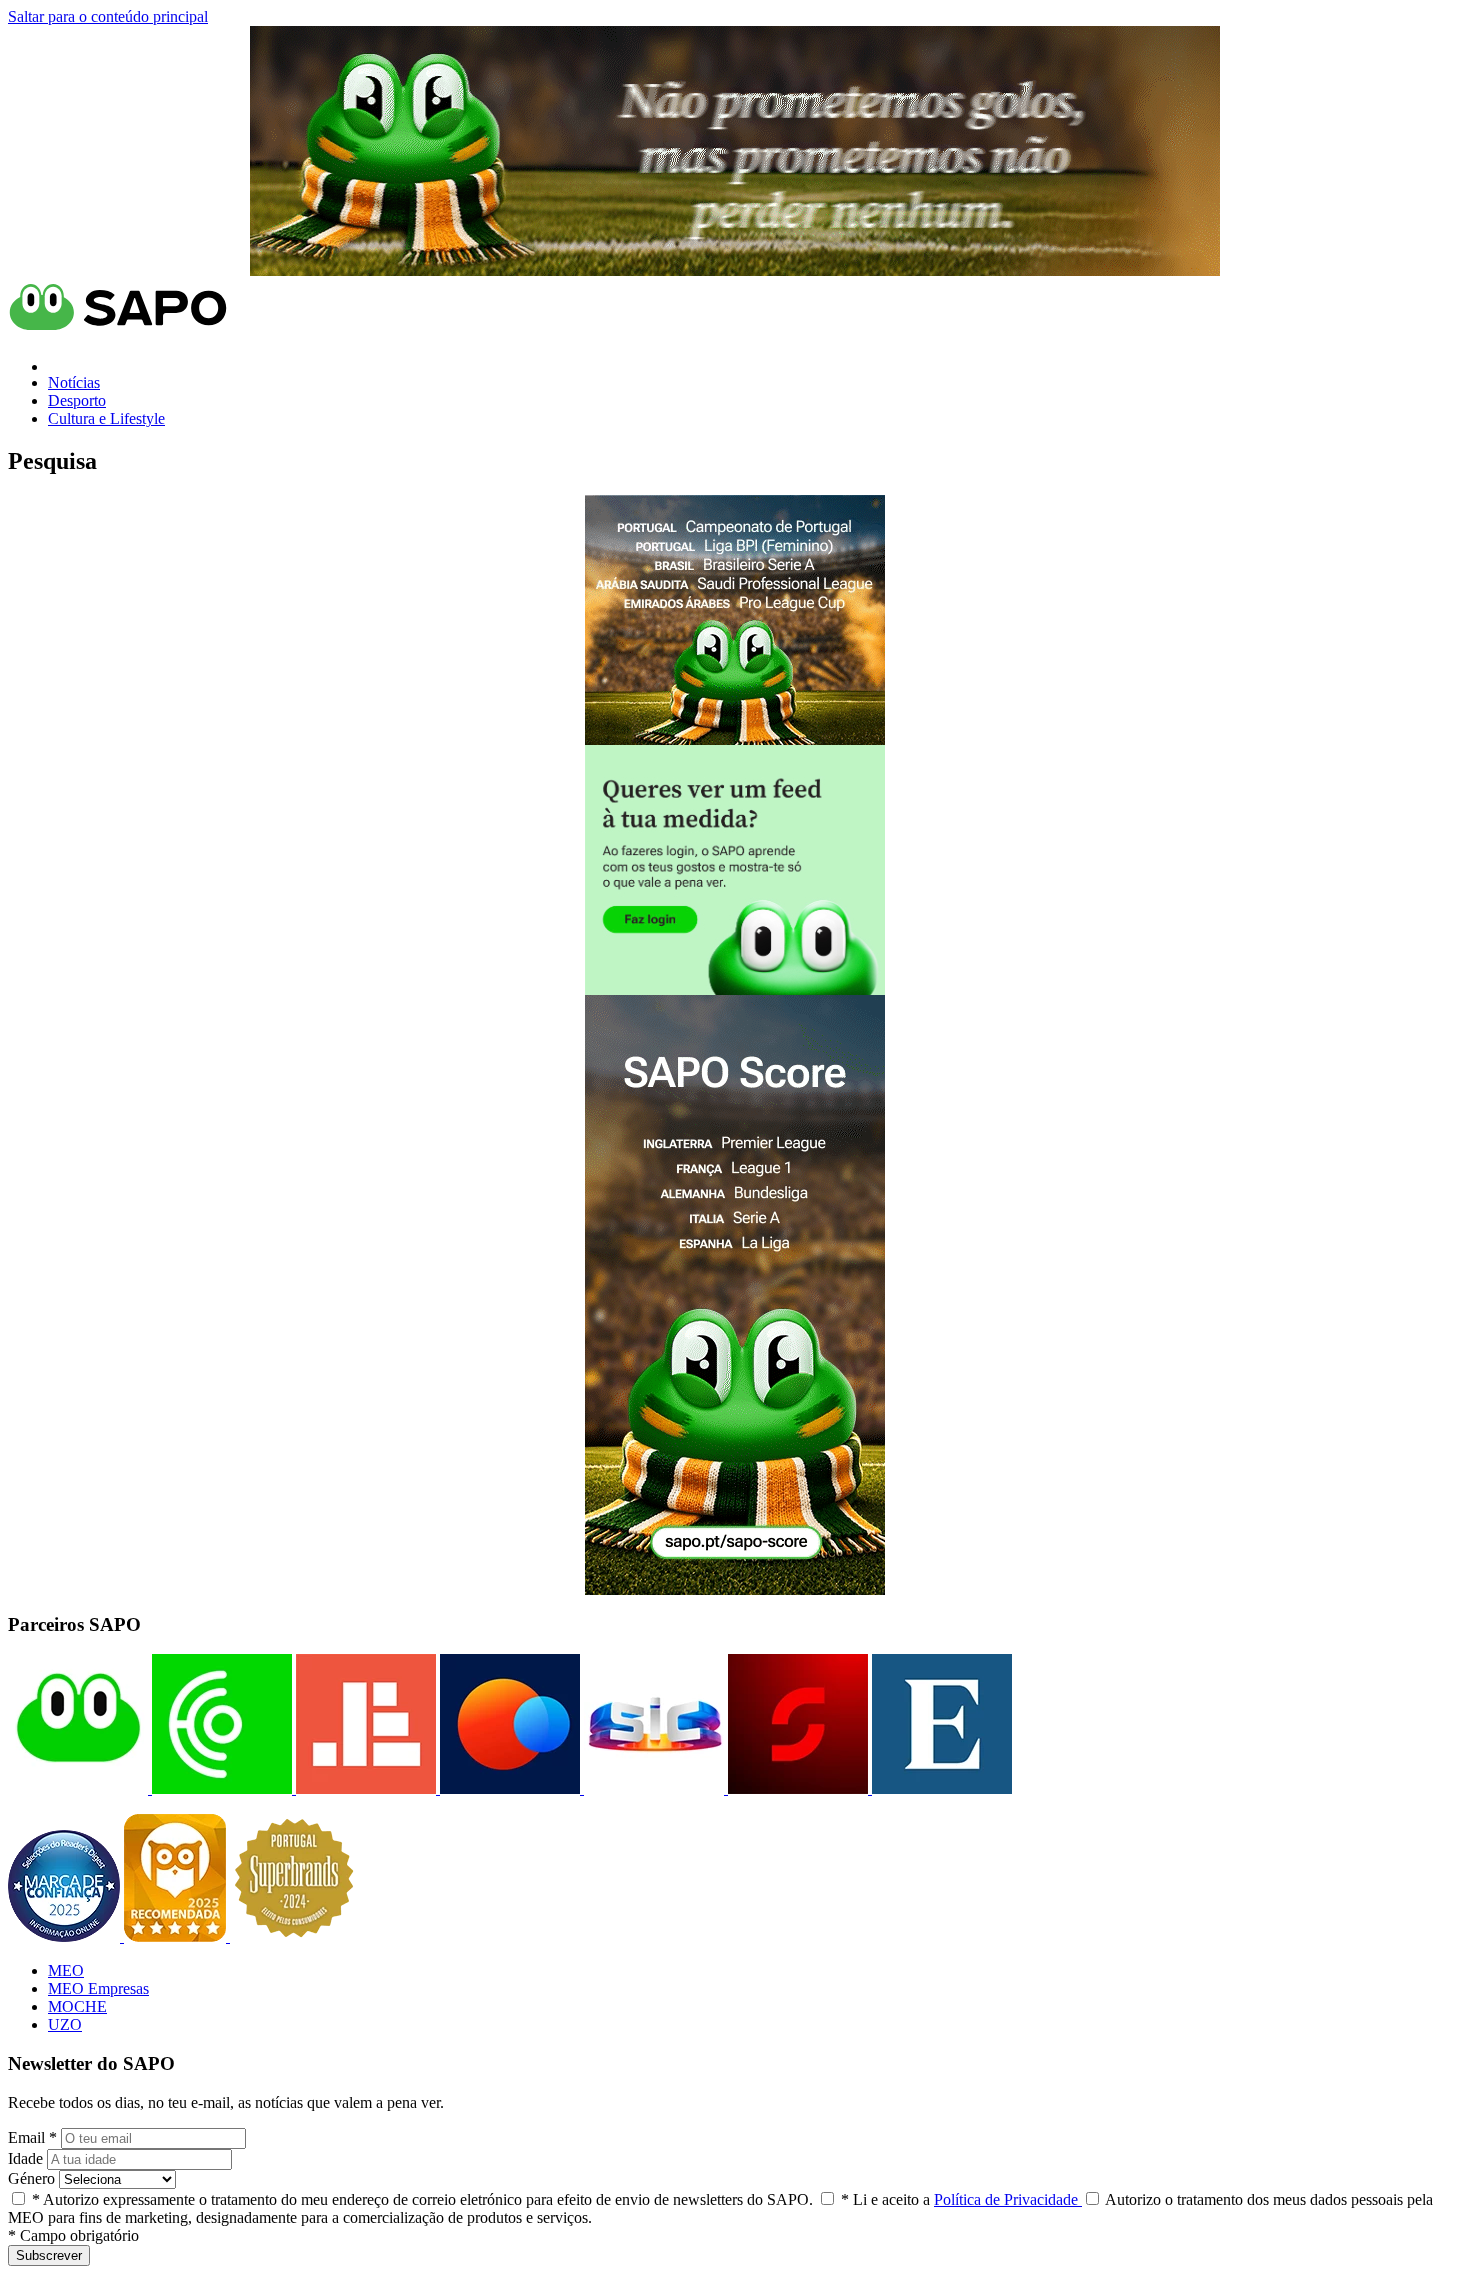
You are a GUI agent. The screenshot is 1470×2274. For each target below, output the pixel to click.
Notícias (74, 382)
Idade (25, 2158)
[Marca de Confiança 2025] (66, 1936)
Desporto (77, 400)
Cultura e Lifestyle (106, 418)
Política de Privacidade (1008, 2199)
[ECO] (220, 1788)
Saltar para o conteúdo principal (108, 16)
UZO (65, 2024)
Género (31, 2178)
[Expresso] (940, 1788)
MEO (66, 1970)
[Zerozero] (508, 1788)
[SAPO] (78, 1788)
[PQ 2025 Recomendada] (177, 1936)
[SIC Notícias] (796, 1788)
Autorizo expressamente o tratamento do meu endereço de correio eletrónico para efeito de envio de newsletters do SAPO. (422, 2199)
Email (32, 2137)
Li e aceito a (961, 2199)
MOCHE (77, 2006)
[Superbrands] (294, 1936)
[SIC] (652, 1788)
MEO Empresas (98, 1988)
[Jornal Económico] (364, 1788)
